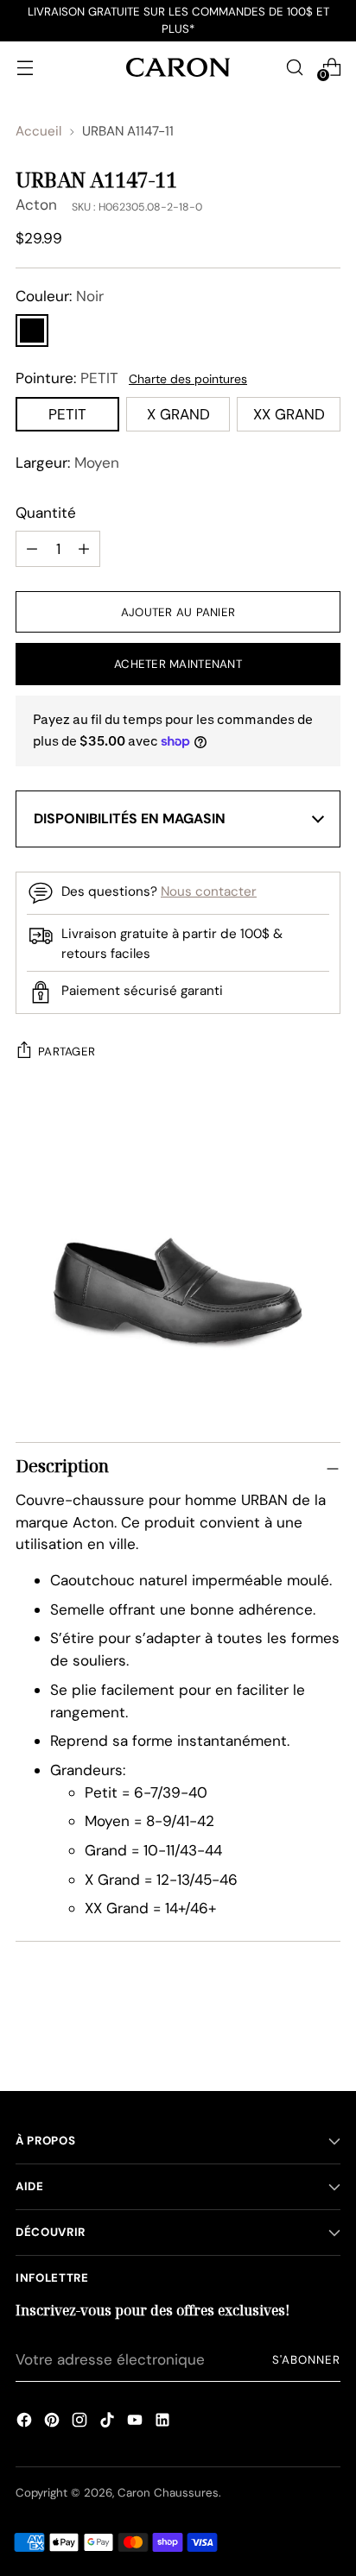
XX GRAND (289, 414)
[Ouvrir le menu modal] (25, 67)
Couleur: (60, 296)
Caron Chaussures (168, 2493)
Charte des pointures (188, 379)
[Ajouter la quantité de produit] (32, 549)
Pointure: (67, 378)
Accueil (38, 131)
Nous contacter (209, 891)
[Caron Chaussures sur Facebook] (24, 2422)
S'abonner (306, 2360)
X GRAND (178, 414)
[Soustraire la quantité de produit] (84, 549)
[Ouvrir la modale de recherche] (294, 67)
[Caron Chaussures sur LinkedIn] (162, 2422)
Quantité (46, 513)
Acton (36, 205)
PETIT (67, 414)
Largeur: (67, 463)
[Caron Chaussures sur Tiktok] (107, 2422)
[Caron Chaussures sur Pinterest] (52, 2422)
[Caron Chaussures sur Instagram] (79, 2422)
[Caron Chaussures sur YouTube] (135, 2422)
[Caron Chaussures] (178, 67)
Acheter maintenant (178, 664)
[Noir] (32, 331)
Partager (67, 1052)
